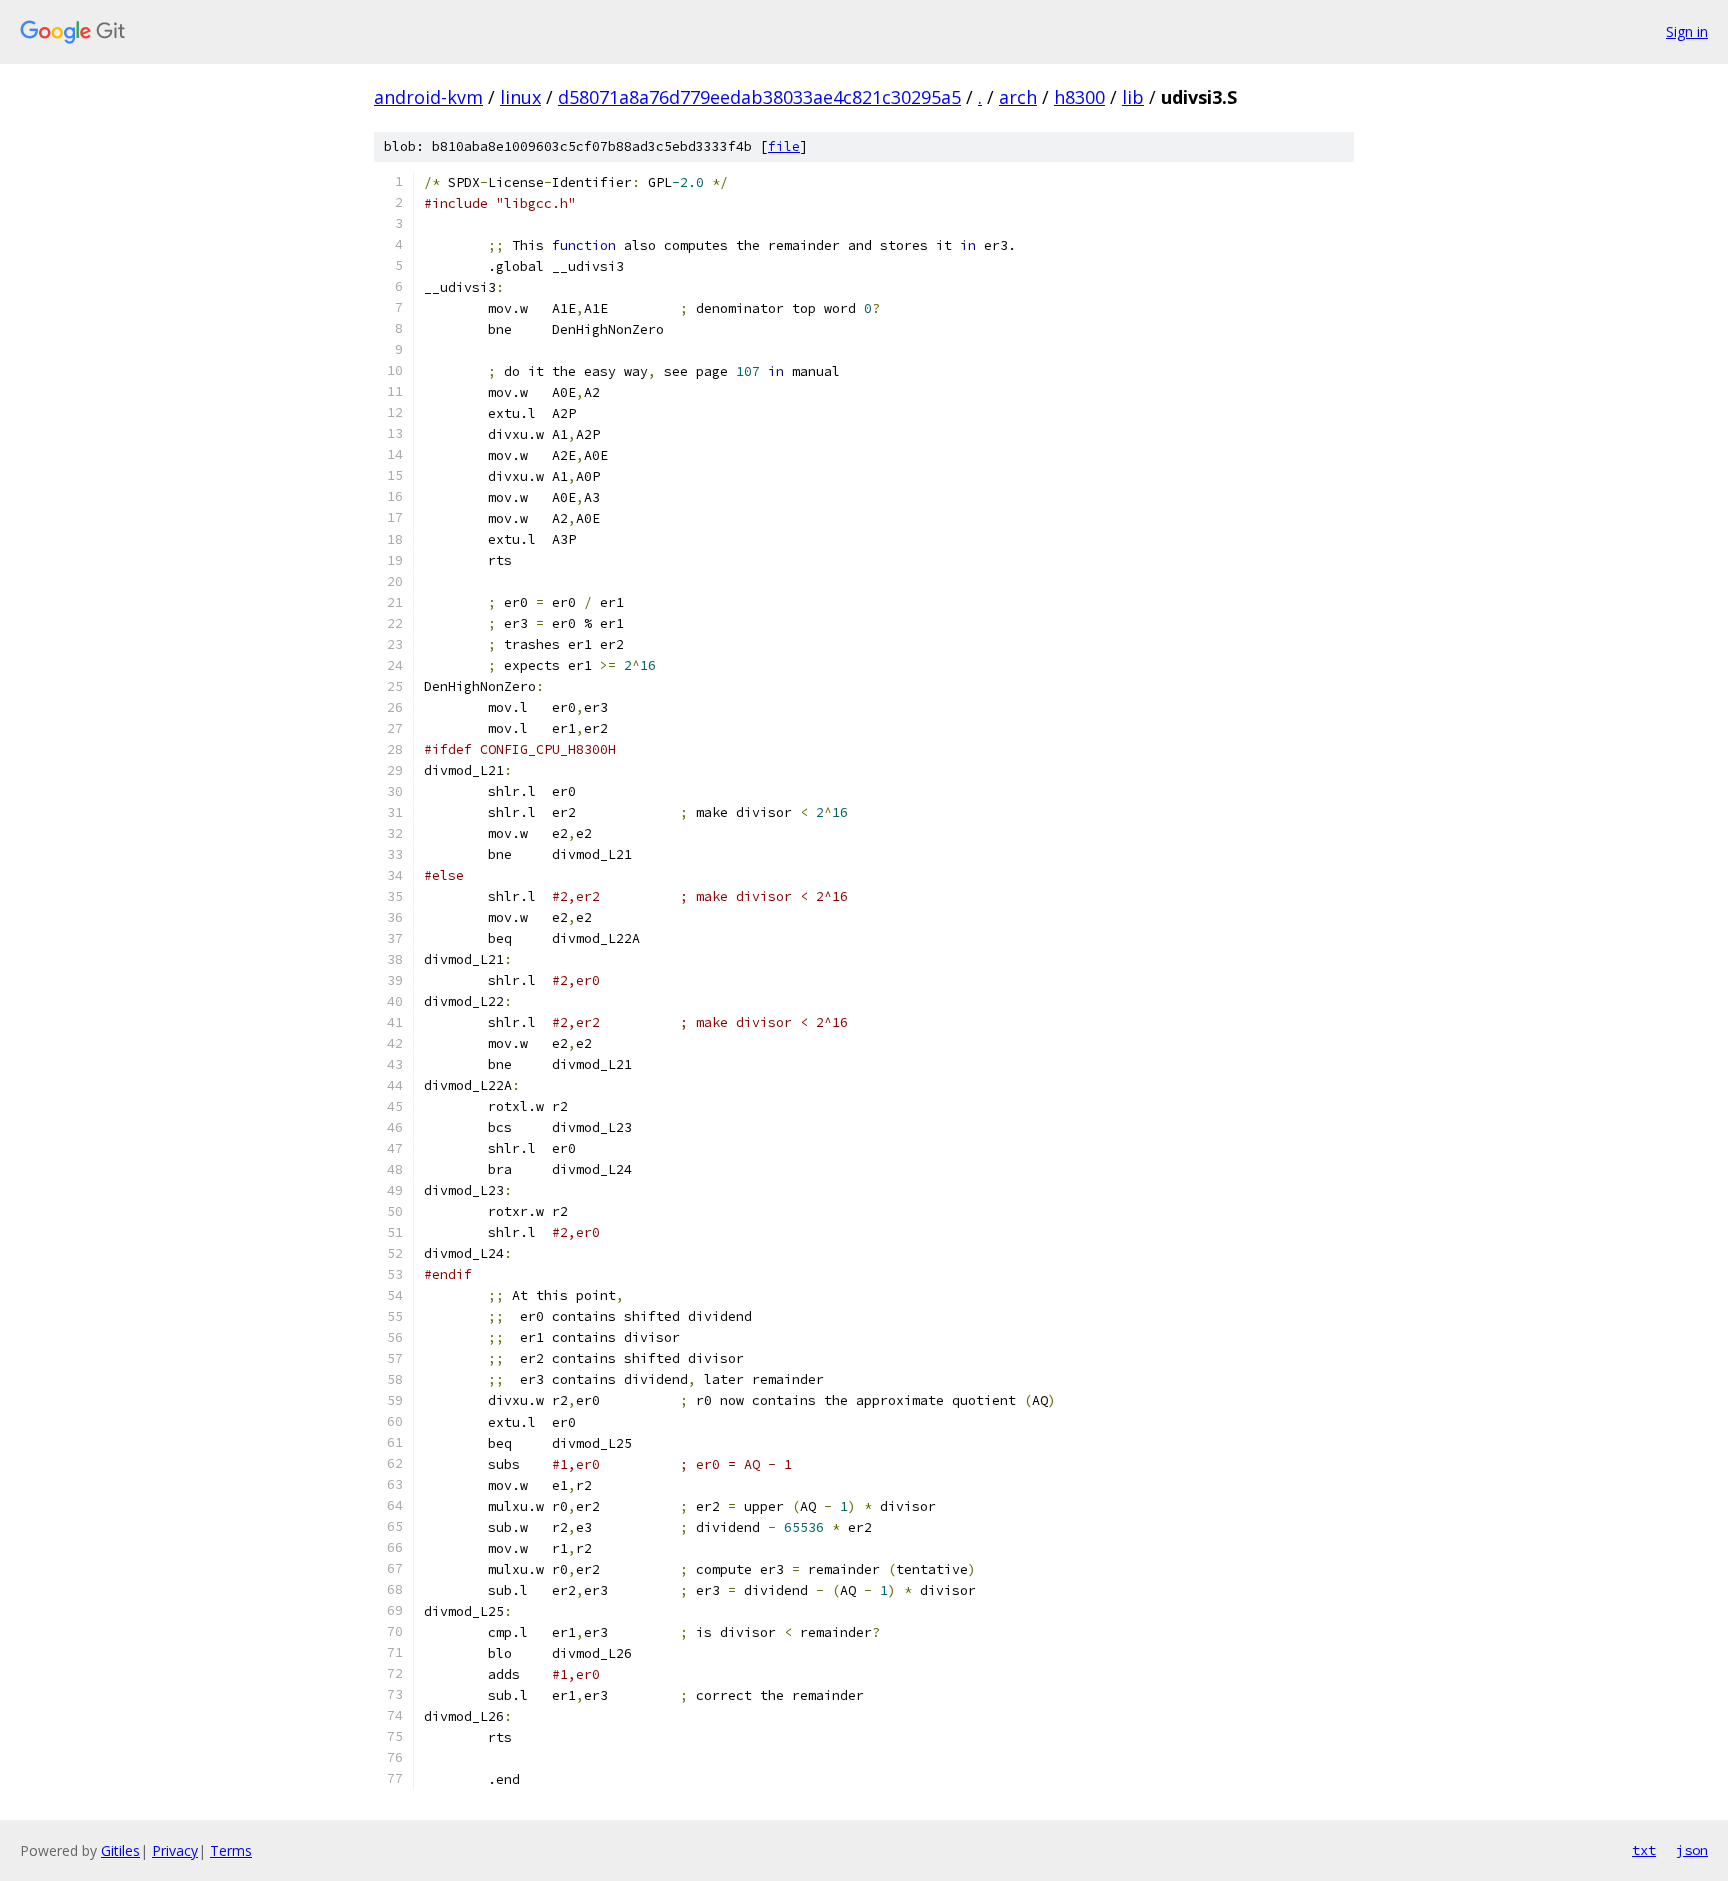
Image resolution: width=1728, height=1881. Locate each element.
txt (1644, 1850)
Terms (231, 1850)
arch (1018, 97)
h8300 (1079, 97)
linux (520, 97)
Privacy (175, 1850)
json (1692, 1850)
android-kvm (428, 97)
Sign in (1687, 31)
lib (1133, 97)
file (784, 146)
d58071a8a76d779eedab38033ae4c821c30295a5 (759, 97)
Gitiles (120, 1850)
